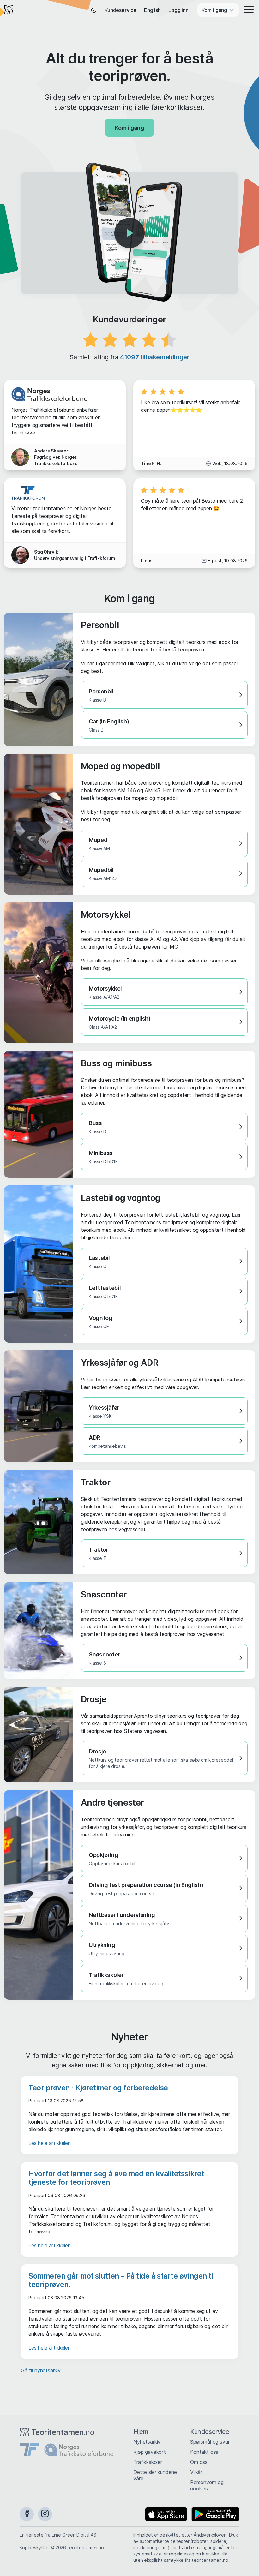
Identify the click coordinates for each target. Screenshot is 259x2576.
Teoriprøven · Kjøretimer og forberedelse (98, 2088)
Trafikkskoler (148, 2462)
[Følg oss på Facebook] (27, 2514)
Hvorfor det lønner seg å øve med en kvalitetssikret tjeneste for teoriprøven (116, 2178)
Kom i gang (129, 128)
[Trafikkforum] (29, 2450)
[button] (247, 10)
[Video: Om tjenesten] (129, 233)
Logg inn (178, 10)
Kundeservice (120, 10)
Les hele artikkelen (50, 2143)
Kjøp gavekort (150, 2452)
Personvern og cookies (207, 2485)
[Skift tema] (94, 10)
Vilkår (196, 2472)
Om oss (199, 2462)
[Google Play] (215, 2514)
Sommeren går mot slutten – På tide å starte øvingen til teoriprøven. (122, 2280)
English (152, 10)
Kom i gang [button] (215, 10)
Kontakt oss (204, 2452)
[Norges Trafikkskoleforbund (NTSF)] (79, 2450)
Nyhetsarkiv (147, 2442)
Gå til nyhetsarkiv (41, 2370)
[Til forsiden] (9, 10)
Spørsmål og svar (210, 2442)
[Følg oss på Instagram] (45, 2514)
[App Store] (166, 2514)
